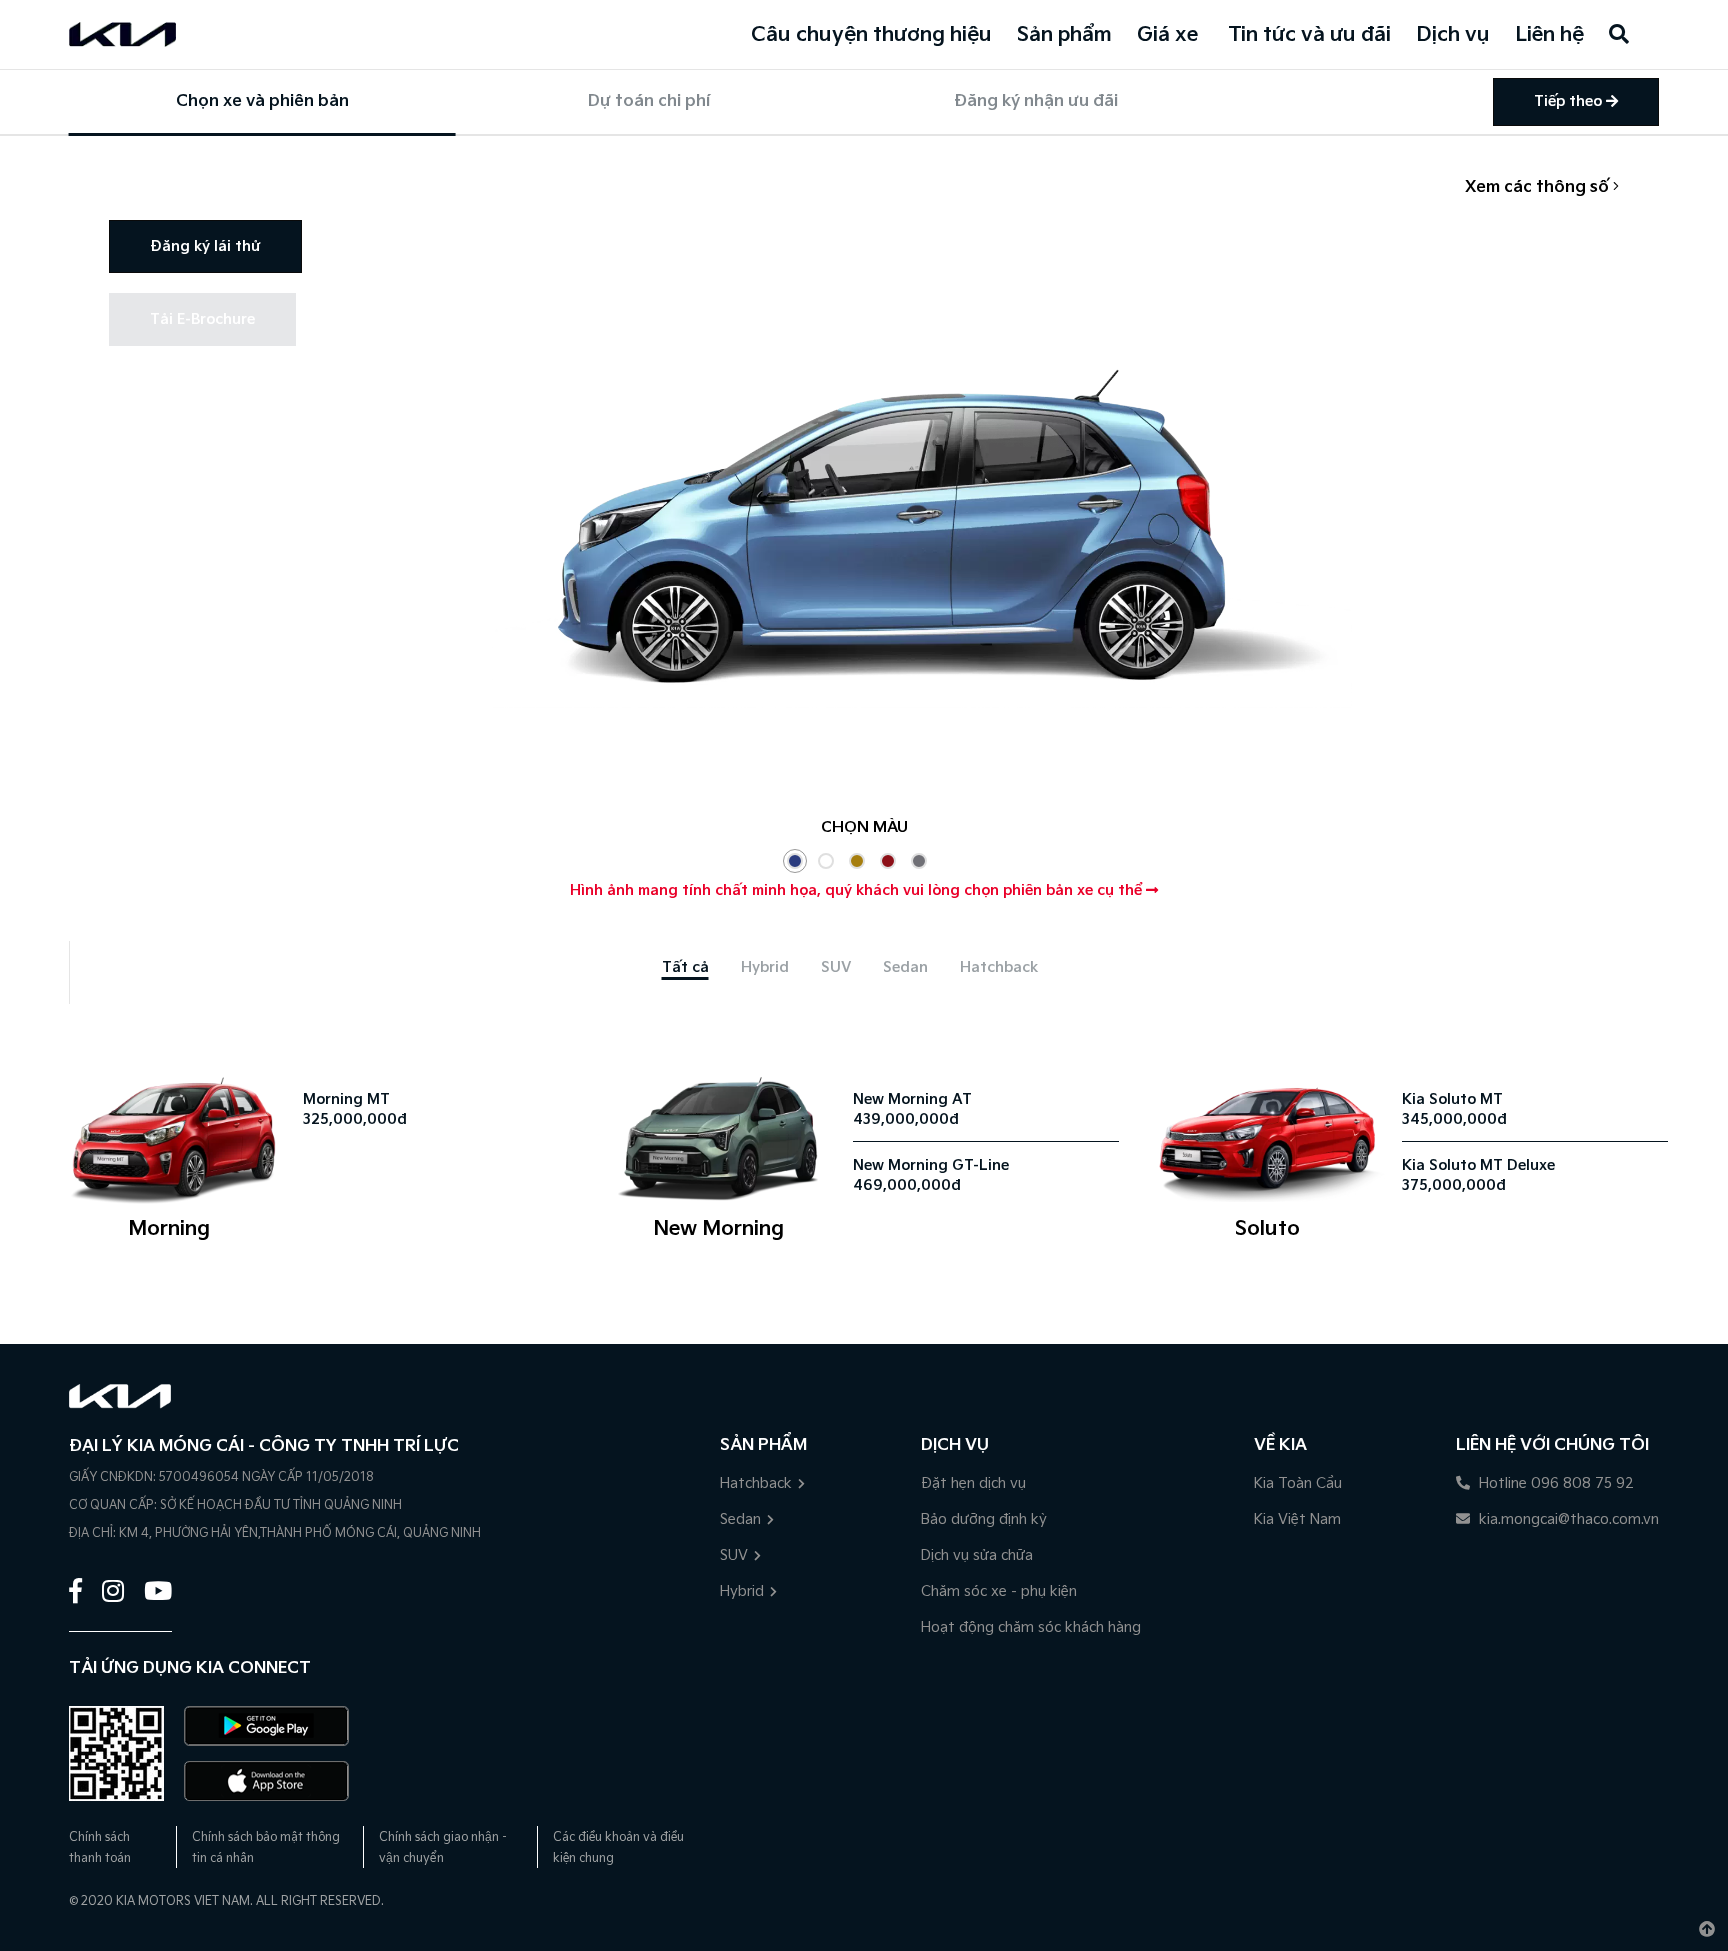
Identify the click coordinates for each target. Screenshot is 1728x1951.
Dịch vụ (1453, 35)
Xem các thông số (1539, 187)
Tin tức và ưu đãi (1309, 35)
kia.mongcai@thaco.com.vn (1567, 1519)
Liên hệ (1549, 35)
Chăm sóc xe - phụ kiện (999, 1591)
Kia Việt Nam (1297, 1519)
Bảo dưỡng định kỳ (984, 1519)
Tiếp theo (1570, 101)
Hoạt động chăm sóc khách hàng (1031, 1627)
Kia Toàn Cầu (1298, 1483)
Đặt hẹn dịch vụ (973, 1483)
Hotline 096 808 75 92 (1554, 1483)
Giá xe (1167, 35)
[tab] (685, 967)
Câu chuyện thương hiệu (871, 35)
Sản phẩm (1064, 35)
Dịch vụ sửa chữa (977, 1555)
